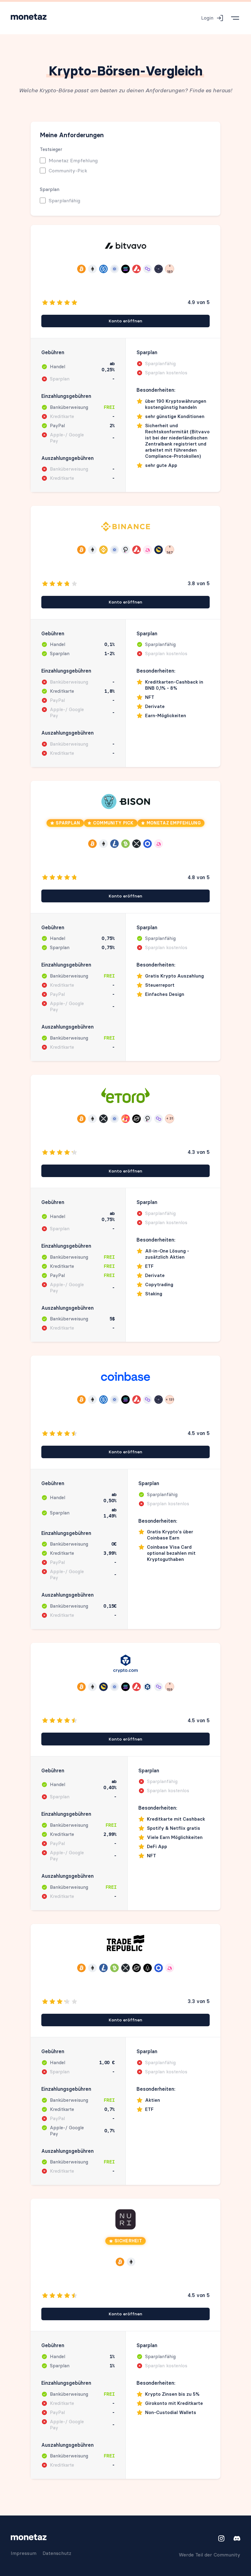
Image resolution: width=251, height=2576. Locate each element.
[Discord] (235, 2538)
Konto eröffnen (125, 321)
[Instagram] (221, 2538)
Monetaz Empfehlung (73, 160)
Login (207, 18)
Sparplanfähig (64, 200)
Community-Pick (68, 171)
